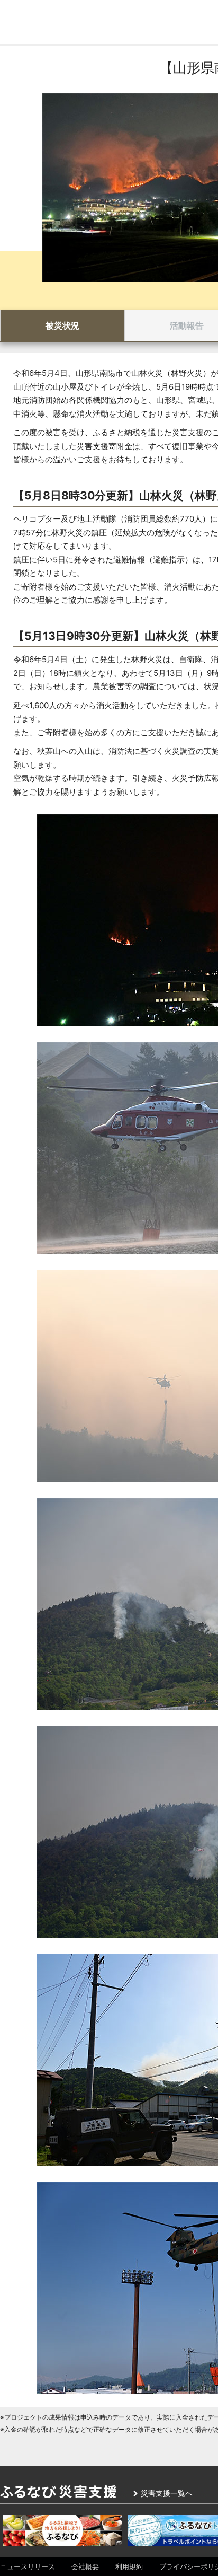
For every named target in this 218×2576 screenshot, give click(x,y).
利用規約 (129, 2566)
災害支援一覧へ (167, 2493)
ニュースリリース (28, 2566)
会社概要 (85, 2566)
